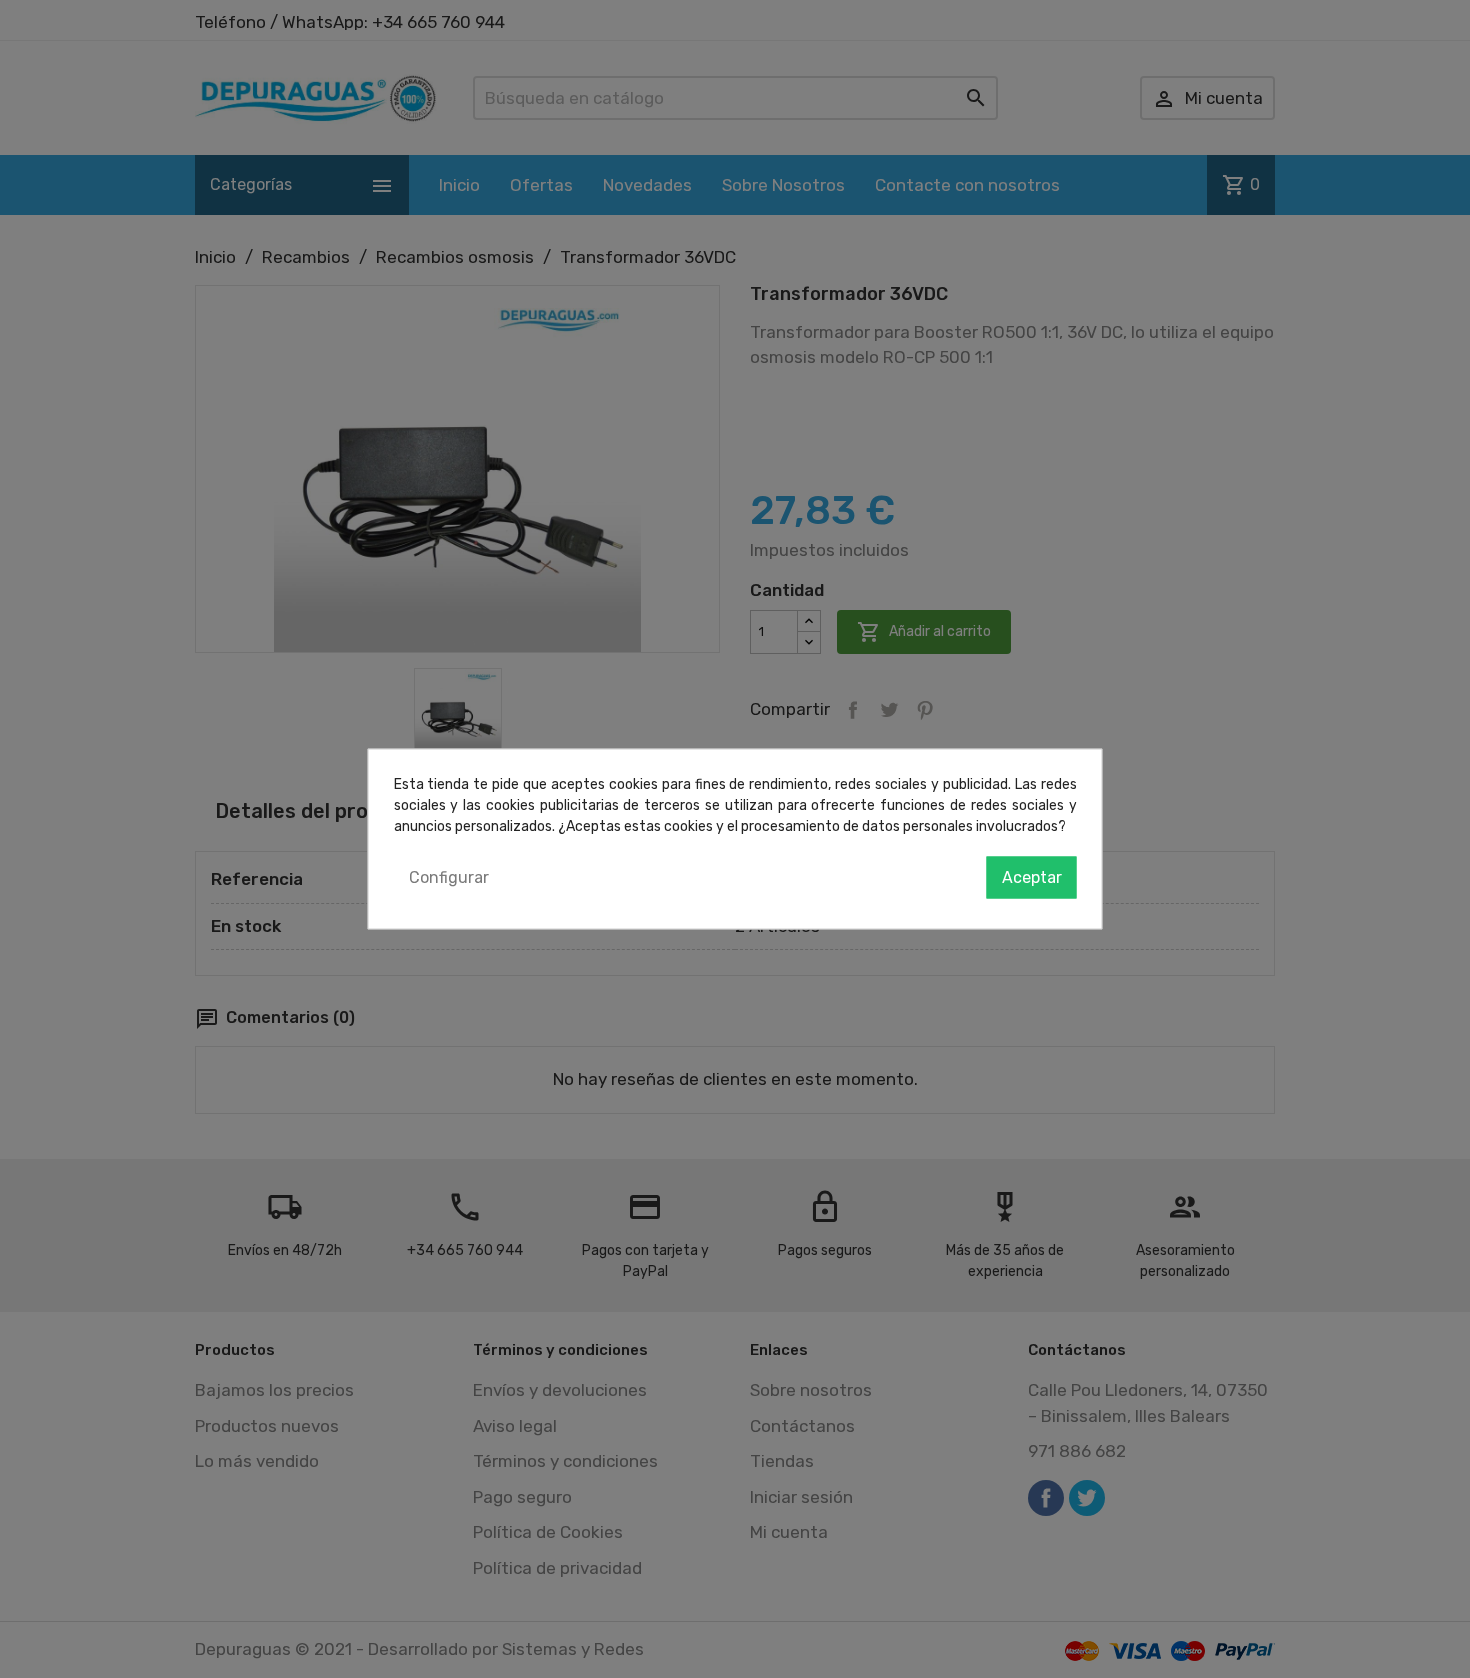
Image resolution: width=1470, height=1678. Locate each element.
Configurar (449, 877)
